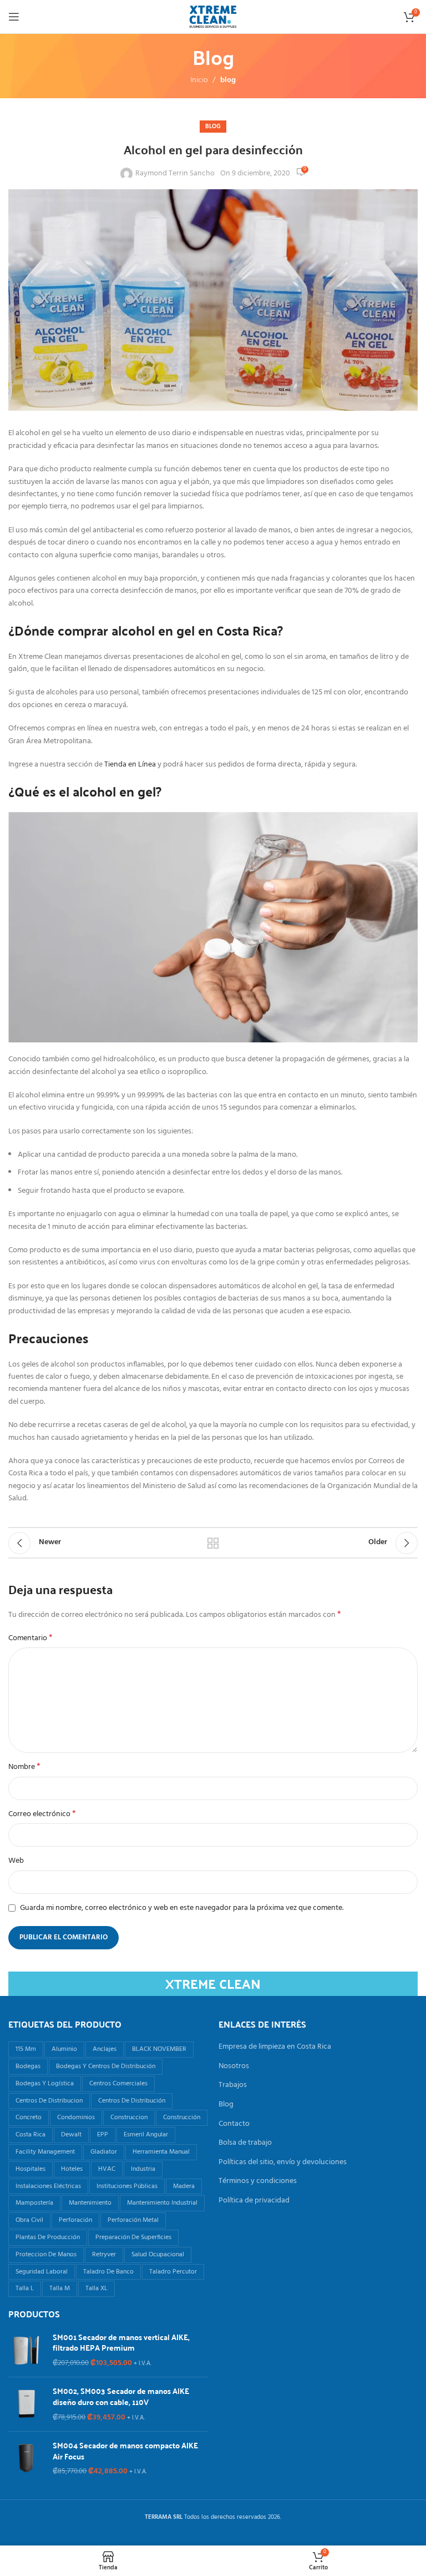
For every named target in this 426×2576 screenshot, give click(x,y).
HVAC (107, 2169)
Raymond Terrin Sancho (175, 174)
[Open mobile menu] (14, 17)
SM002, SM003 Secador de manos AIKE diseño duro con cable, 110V (121, 2396)
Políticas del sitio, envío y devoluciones (283, 2162)
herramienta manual (161, 2152)
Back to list (213, 1543)
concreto (29, 2118)
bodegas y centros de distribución (106, 2066)
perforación (75, 2220)
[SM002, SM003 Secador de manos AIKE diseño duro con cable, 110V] (26, 2404)
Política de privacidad (254, 2201)
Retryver (104, 2255)
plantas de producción (48, 2237)
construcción (182, 2118)
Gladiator (104, 2152)
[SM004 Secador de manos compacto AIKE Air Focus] (26, 2459)
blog (228, 80)
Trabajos (233, 2085)
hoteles (72, 2169)
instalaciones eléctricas (48, 2186)
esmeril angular (146, 2135)
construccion (129, 2118)
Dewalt (71, 2135)
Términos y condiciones (258, 2181)
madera (184, 2186)
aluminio (64, 2049)
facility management (45, 2152)
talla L (25, 2288)
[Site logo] (213, 17)
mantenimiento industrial (162, 2203)
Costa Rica (31, 2135)
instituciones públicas (127, 2186)
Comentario (31, 1639)
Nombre (24, 1767)
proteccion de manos (46, 2255)
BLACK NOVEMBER (159, 2049)
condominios (76, 2118)
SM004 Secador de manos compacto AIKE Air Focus (125, 2451)
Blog (226, 2105)
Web (16, 1861)
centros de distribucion (49, 2101)
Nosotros (234, 2066)
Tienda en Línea (130, 765)
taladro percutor (173, 2272)
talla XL (97, 2288)
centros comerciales (118, 2084)
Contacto (234, 2124)
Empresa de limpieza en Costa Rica (275, 2047)
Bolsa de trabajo (245, 2143)
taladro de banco (108, 2272)
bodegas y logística (45, 2084)
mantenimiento (90, 2203)
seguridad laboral (42, 2272)
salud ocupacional (158, 2255)
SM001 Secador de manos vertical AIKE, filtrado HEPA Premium (121, 2343)
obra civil (29, 2220)
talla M (60, 2288)
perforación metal (133, 2220)
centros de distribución (132, 2101)
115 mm (26, 2049)
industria (143, 2169)
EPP (103, 2135)
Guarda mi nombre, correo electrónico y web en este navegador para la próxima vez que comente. (182, 1908)
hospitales (31, 2169)
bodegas (28, 2066)
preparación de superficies (133, 2237)
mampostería (34, 2203)
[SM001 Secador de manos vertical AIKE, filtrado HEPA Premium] (26, 2350)
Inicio (199, 80)
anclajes (105, 2049)
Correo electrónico (42, 1814)
